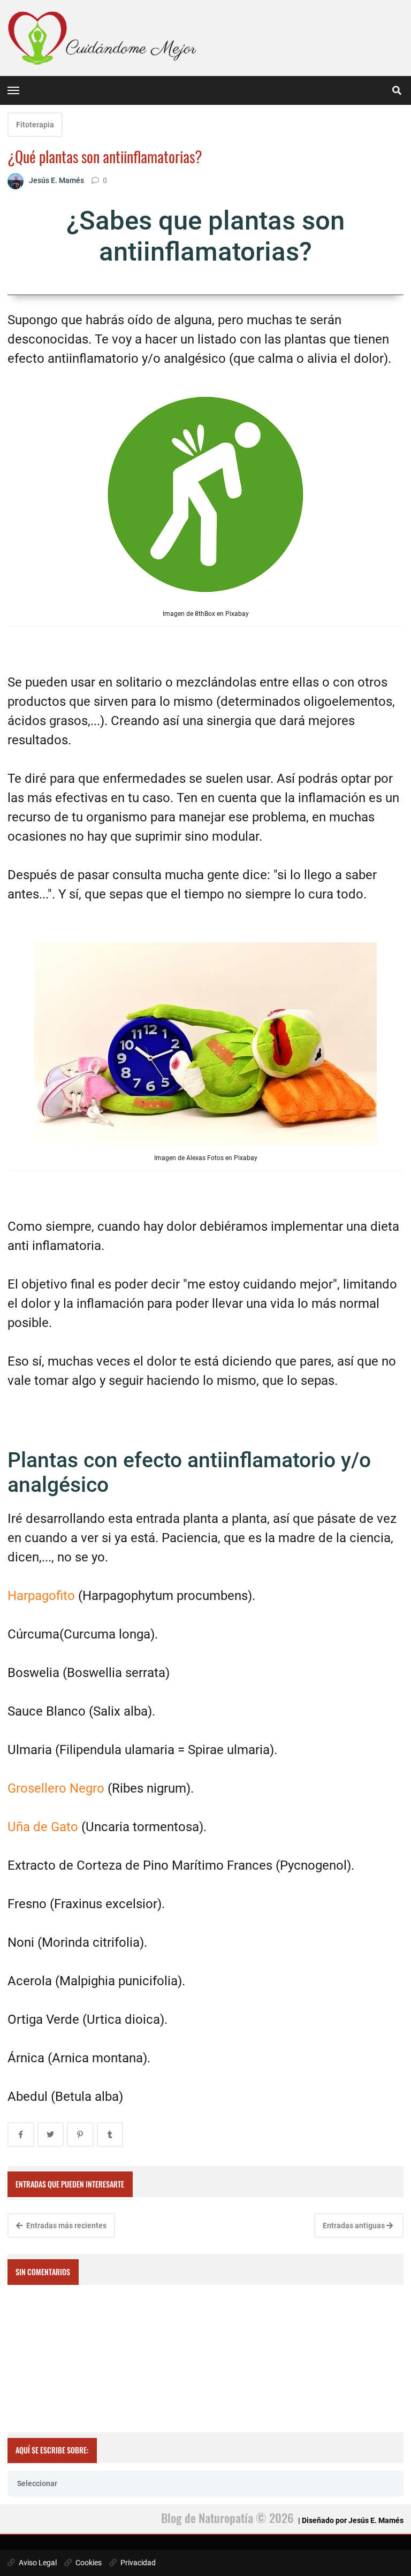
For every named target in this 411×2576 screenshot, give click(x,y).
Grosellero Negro (58, 1788)
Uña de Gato (43, 1827)
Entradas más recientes (66, 2226)
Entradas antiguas (355, 2226)
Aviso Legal (37, 2563)
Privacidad (137, 2563)
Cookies (88, 2563)
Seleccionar (37, 2483)
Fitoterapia (35, 125)
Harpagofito (41, 1596)
